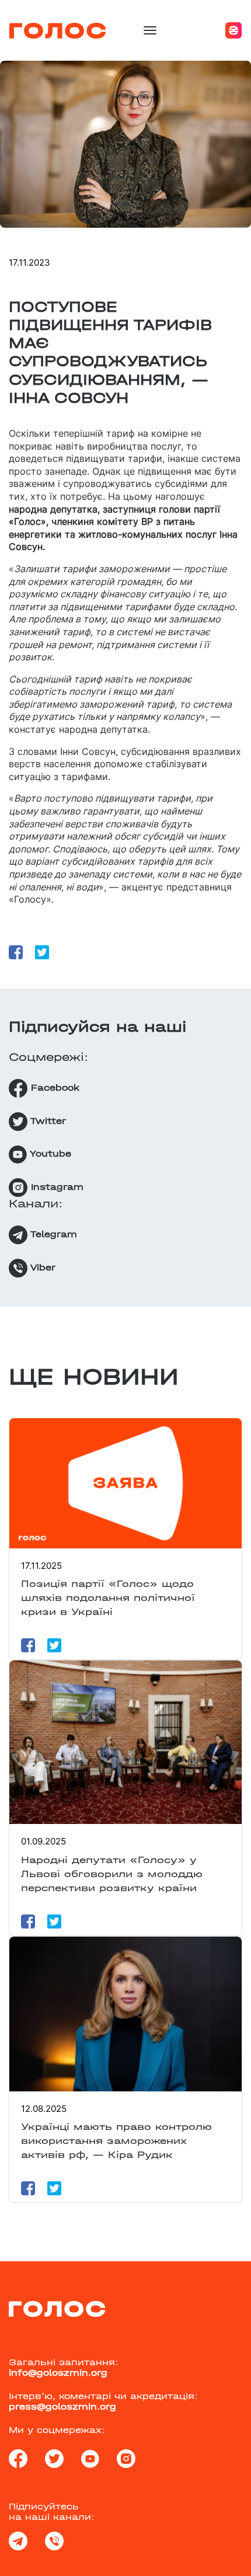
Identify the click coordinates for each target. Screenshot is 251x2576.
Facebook (53, 1088)
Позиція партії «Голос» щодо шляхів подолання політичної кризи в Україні (108, 1598)
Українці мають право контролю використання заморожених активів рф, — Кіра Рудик (116, 2141)
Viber (41, 1268)
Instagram (55, 1187)
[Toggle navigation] (150, 30)
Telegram (52, 1234)
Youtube (49, 1154)
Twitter (47, 1121)
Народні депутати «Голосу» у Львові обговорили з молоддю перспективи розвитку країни (112, 1874)
